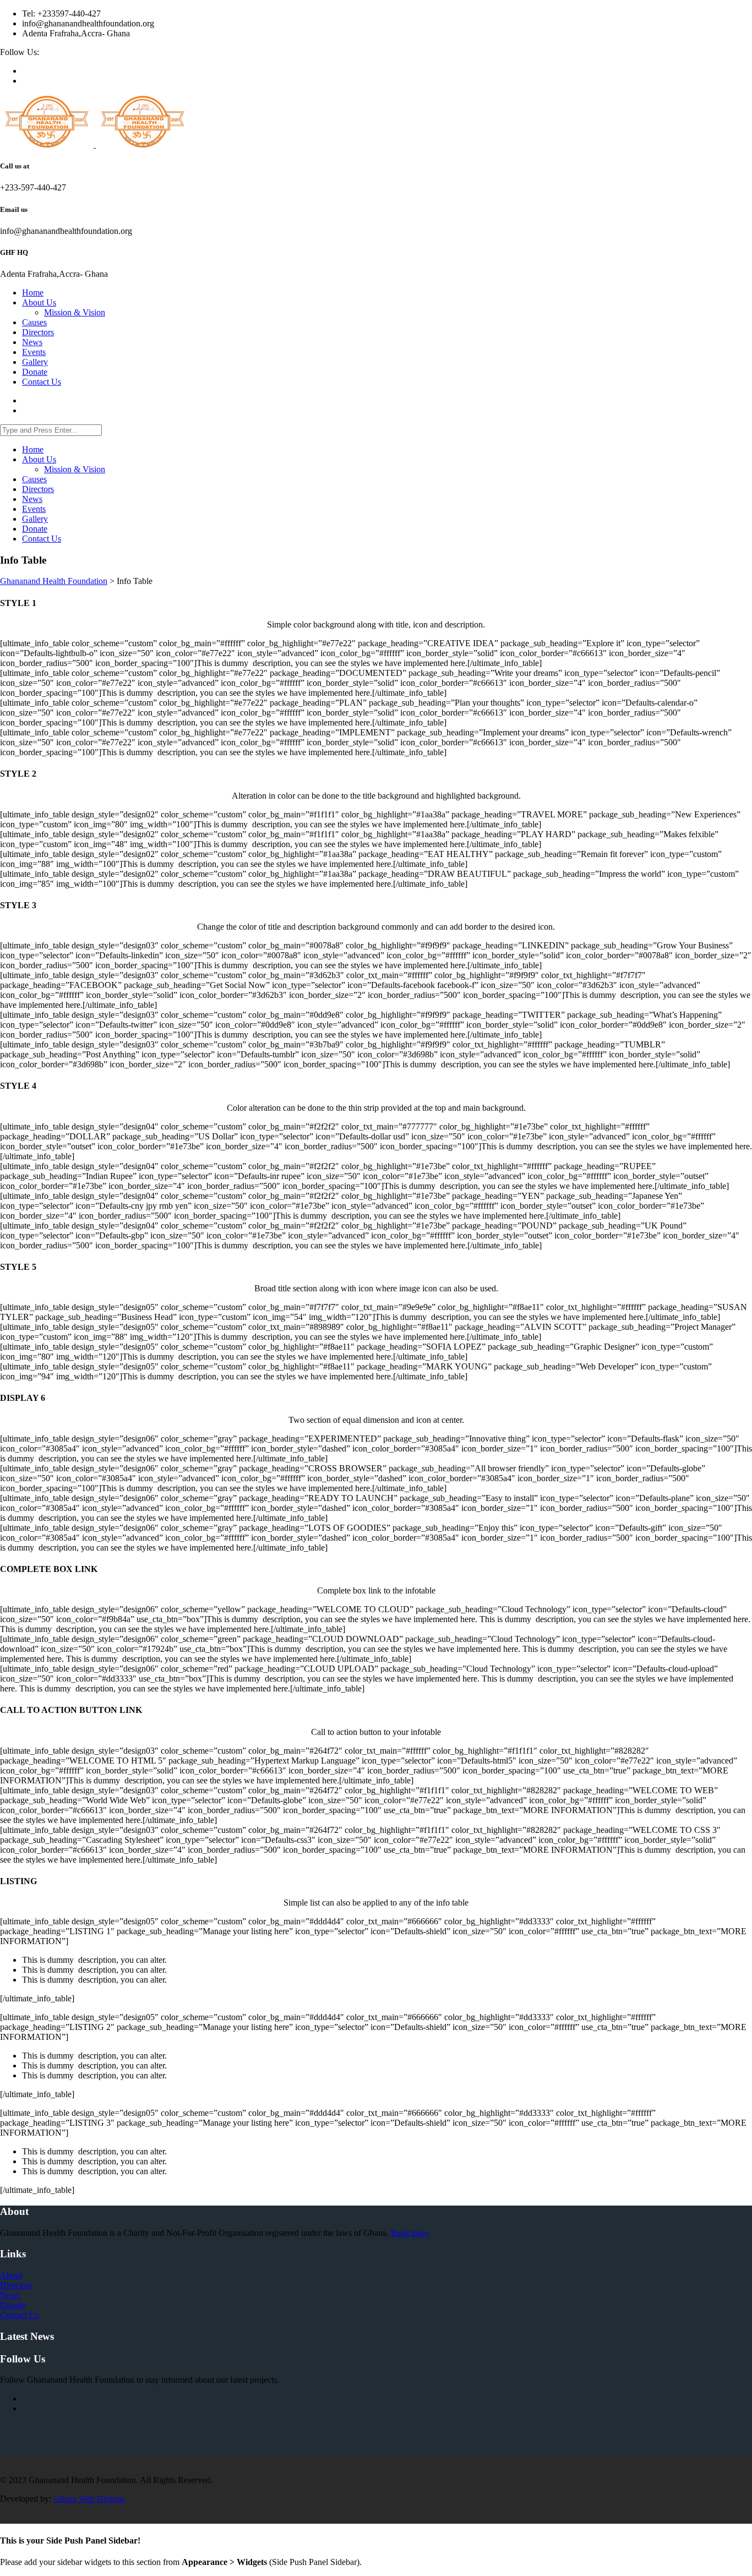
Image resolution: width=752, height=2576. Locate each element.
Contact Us (20, 2315)
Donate (13, 2305)
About (11, 2275)
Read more (410, 2233)
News (10, 2295)
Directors (16, 2285)
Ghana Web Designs (89, 2499)
